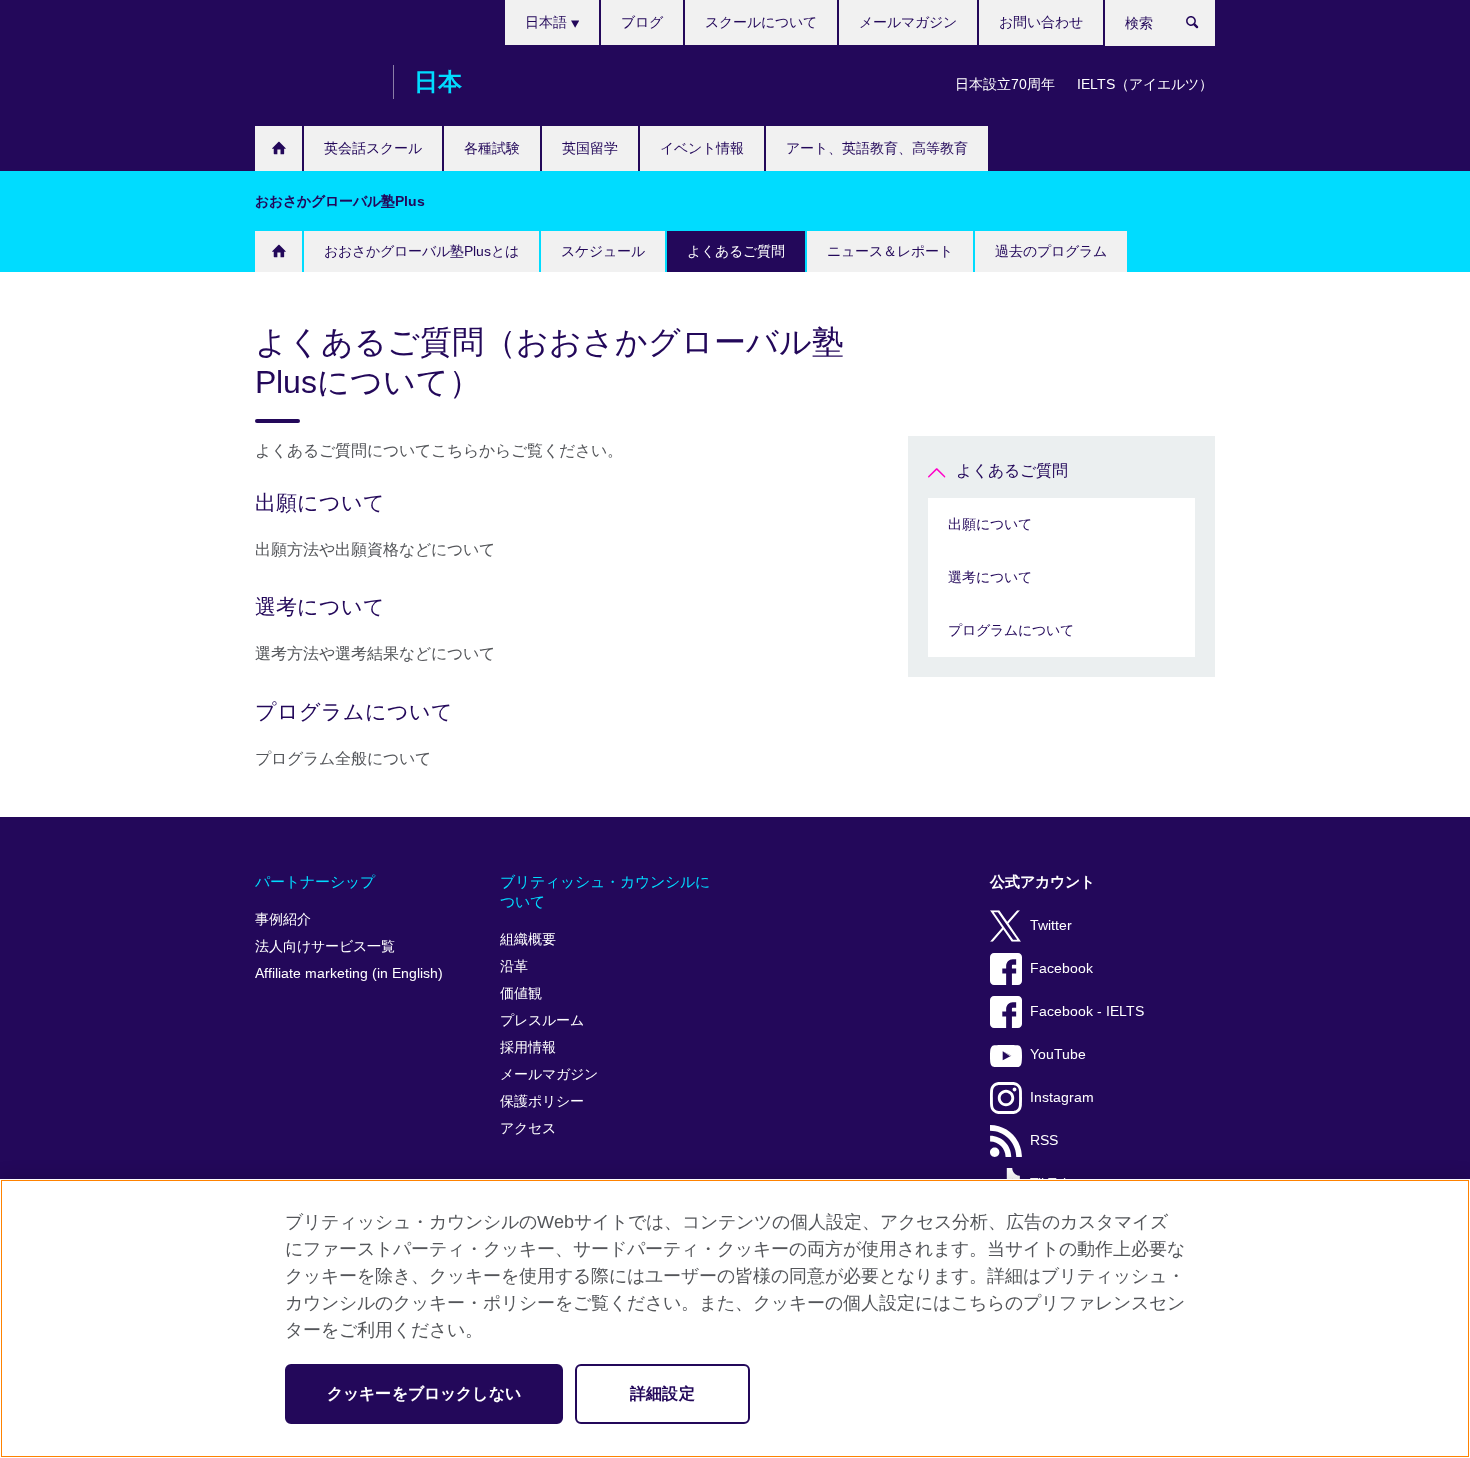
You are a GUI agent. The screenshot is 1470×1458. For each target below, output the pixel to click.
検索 (1202, 27)
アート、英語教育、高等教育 (877, 148)
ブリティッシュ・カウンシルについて (605, 891)
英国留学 (590, 148)
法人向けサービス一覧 (325, 946)
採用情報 (528, 1047)
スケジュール (603, 251)
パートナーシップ (315, 881)
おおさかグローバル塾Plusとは (421, 251)
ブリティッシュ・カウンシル (314, 82)
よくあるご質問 (736, 251)
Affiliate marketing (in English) (349, 973)
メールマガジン (908, 22)
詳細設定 (662, 1393)
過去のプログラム (1051, 251)
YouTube (1058, 1054)
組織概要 (528, 939)
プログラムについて (1011, 630)
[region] (735, 1318)
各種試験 (492, 148)
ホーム (278, 148)
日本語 (548, 22)
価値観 (521, 993)
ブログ (642, 22)
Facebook (1061, 968)
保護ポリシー (542, 1101)
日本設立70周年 (1005, 84)
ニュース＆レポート (890, 251)
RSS (1044, 1140)
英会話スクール (373, 148)
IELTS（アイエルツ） (1145, 84)
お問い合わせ (1041, 22)
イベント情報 (702, 148)
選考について (990, 577)
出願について (990, 524)
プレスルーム (542, 1020)
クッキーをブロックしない (424, 1393)
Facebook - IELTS (1087, 1011)
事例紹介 (283, 919)
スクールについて (761, 22)
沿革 (514, 966)
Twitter (1051, 925)
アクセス (528, 1128)
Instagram (1062, 1097)
